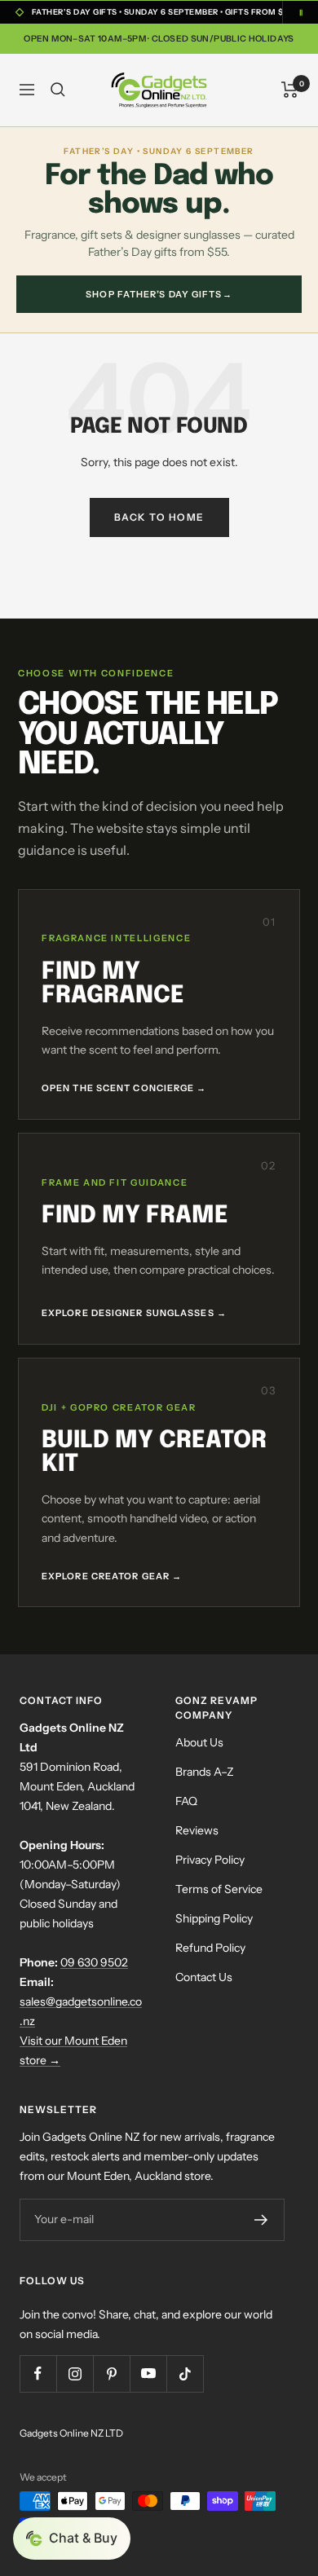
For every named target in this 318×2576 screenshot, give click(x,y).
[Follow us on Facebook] (38, 2373)
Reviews (197, 1830)
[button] (72, 2539)
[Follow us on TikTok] (185, 2373)
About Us (199, 1742)
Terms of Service (219, 1889)
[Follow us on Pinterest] (111, 2373)
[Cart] (290, 90)
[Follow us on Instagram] (75, 2373)
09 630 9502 (94, 1962)
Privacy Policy (210, 1860)
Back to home (159, 517)
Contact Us (204, 1977)
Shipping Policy (214, 1918)
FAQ (186, 1801)
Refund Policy (210, 1948)
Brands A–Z (205, 1772)
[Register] (261, 2220)
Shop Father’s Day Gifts (159, 294)
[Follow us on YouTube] (148, 2373)
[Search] (58, 90)
